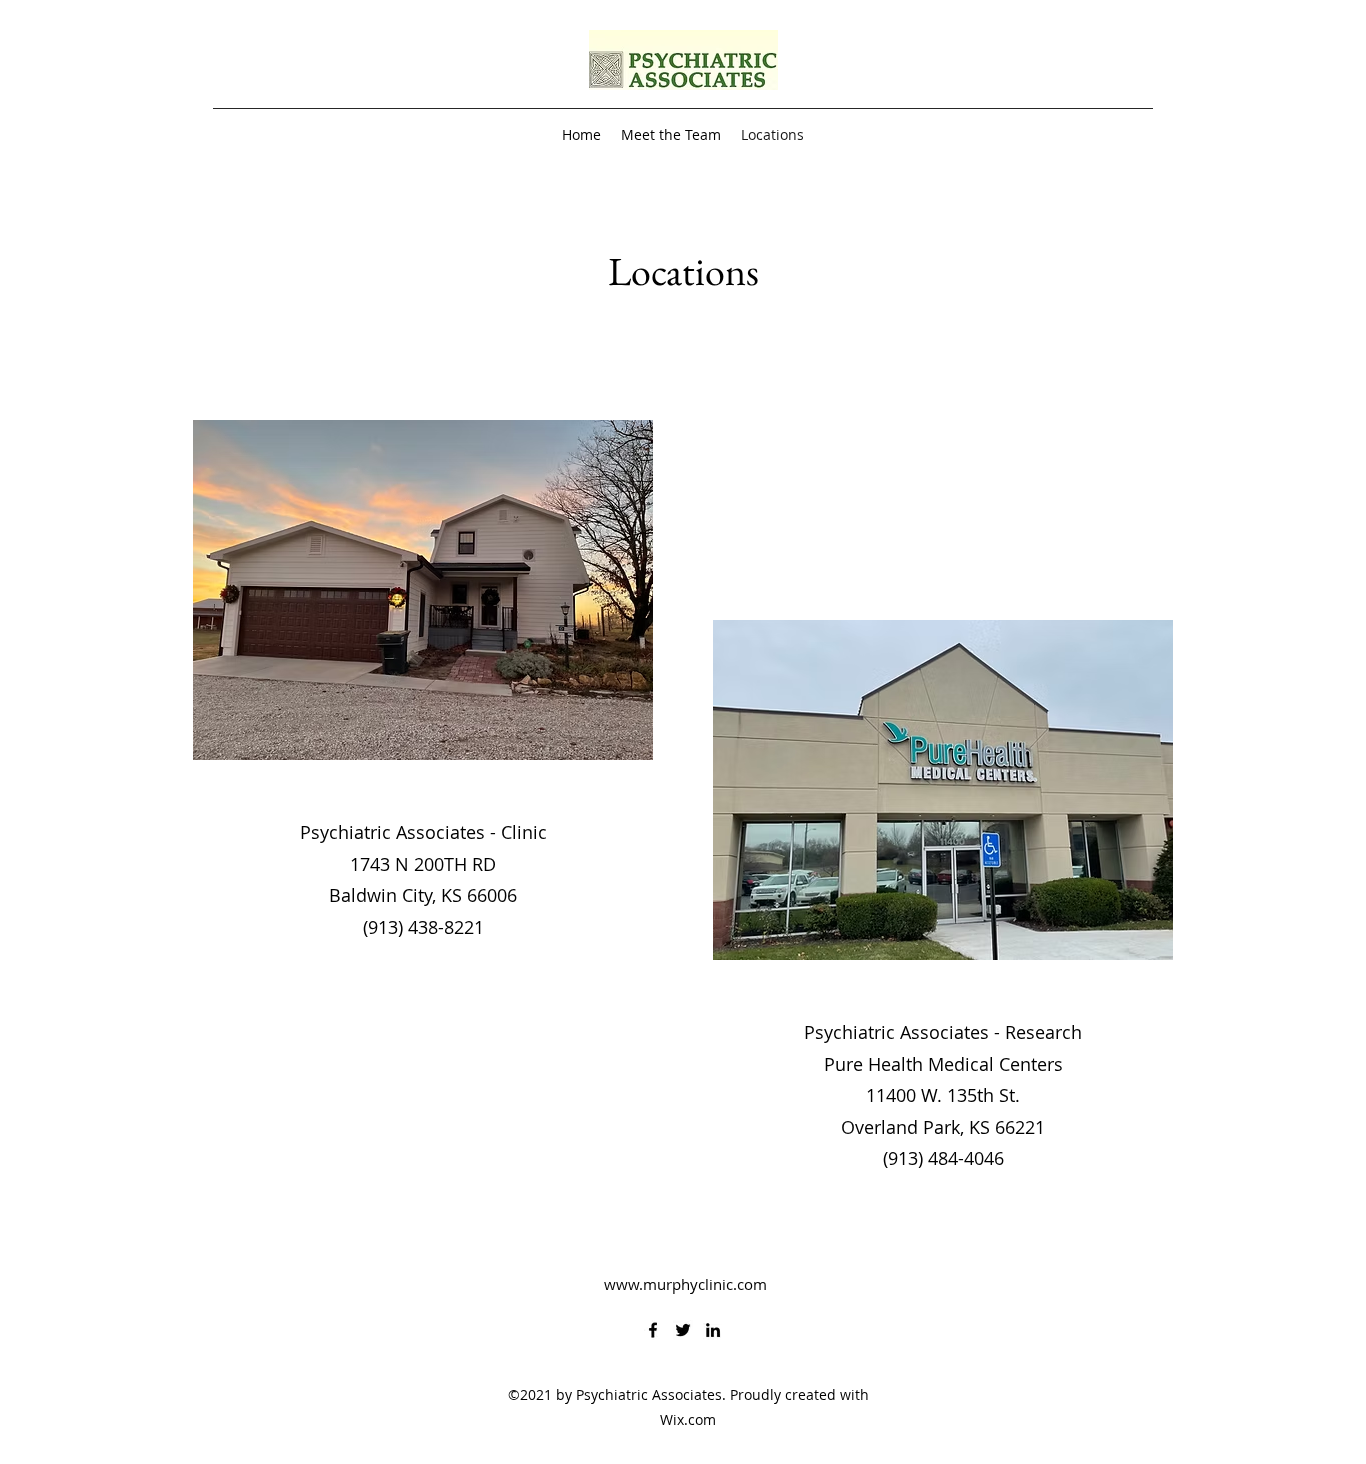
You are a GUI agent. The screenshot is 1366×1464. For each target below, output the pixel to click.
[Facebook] (653, 1330)
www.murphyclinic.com (685, 1284)
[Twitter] (683, 1330)
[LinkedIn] (713, 1330)
